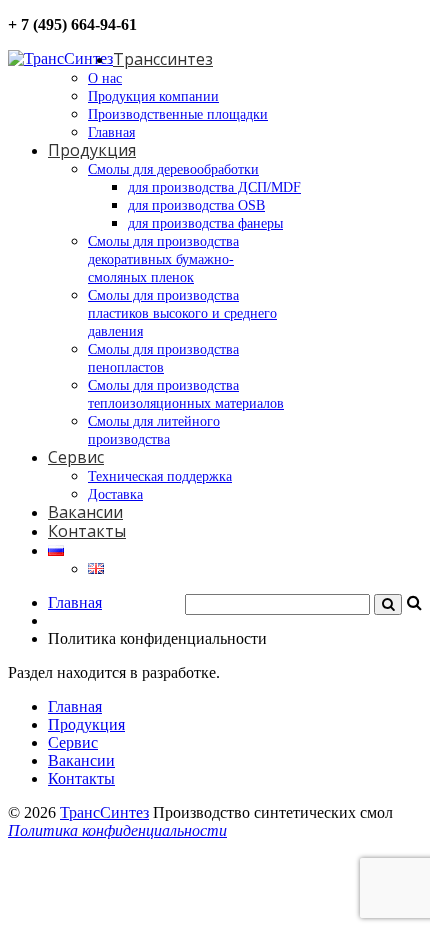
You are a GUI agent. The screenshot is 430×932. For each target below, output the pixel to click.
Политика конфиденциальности (117, 830)
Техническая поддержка (160, 476)
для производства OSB (196, 205)
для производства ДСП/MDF (214, 187)
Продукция (92, 150)
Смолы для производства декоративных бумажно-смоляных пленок (163, 259)
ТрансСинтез (104, 812)
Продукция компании (153, 96)
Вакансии (85, 512)
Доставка (115, 494)
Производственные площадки (178, 114)
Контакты (87, 531)
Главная (111, 132)
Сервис (76, 457)
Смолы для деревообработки (173, 169)
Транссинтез (163, 59)
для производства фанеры (205, 223)
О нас (105, 78)
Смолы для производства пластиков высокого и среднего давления (182, 313)
